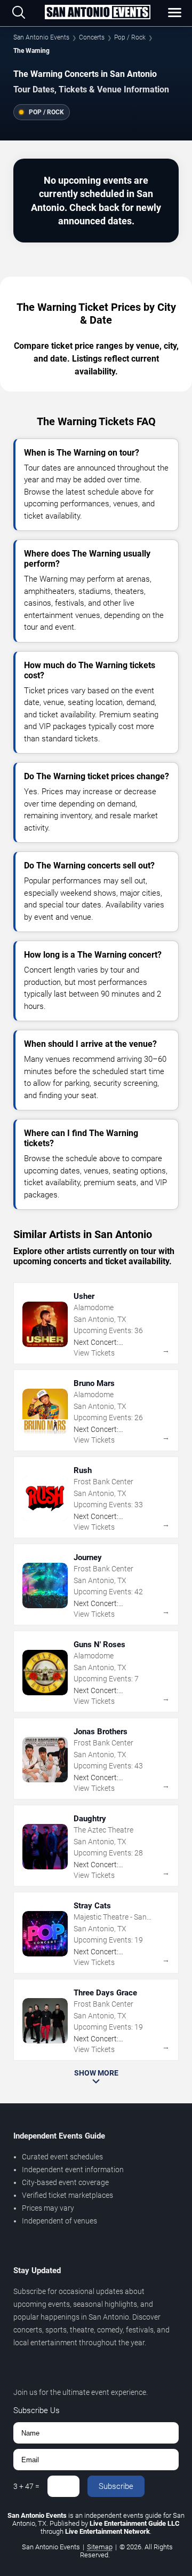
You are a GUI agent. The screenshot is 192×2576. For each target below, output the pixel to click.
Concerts (92, 37)
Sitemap (100, 2547)
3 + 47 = (26, 2486)
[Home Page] (97, 13)
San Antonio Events (41, 37)
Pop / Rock (130, 37)
